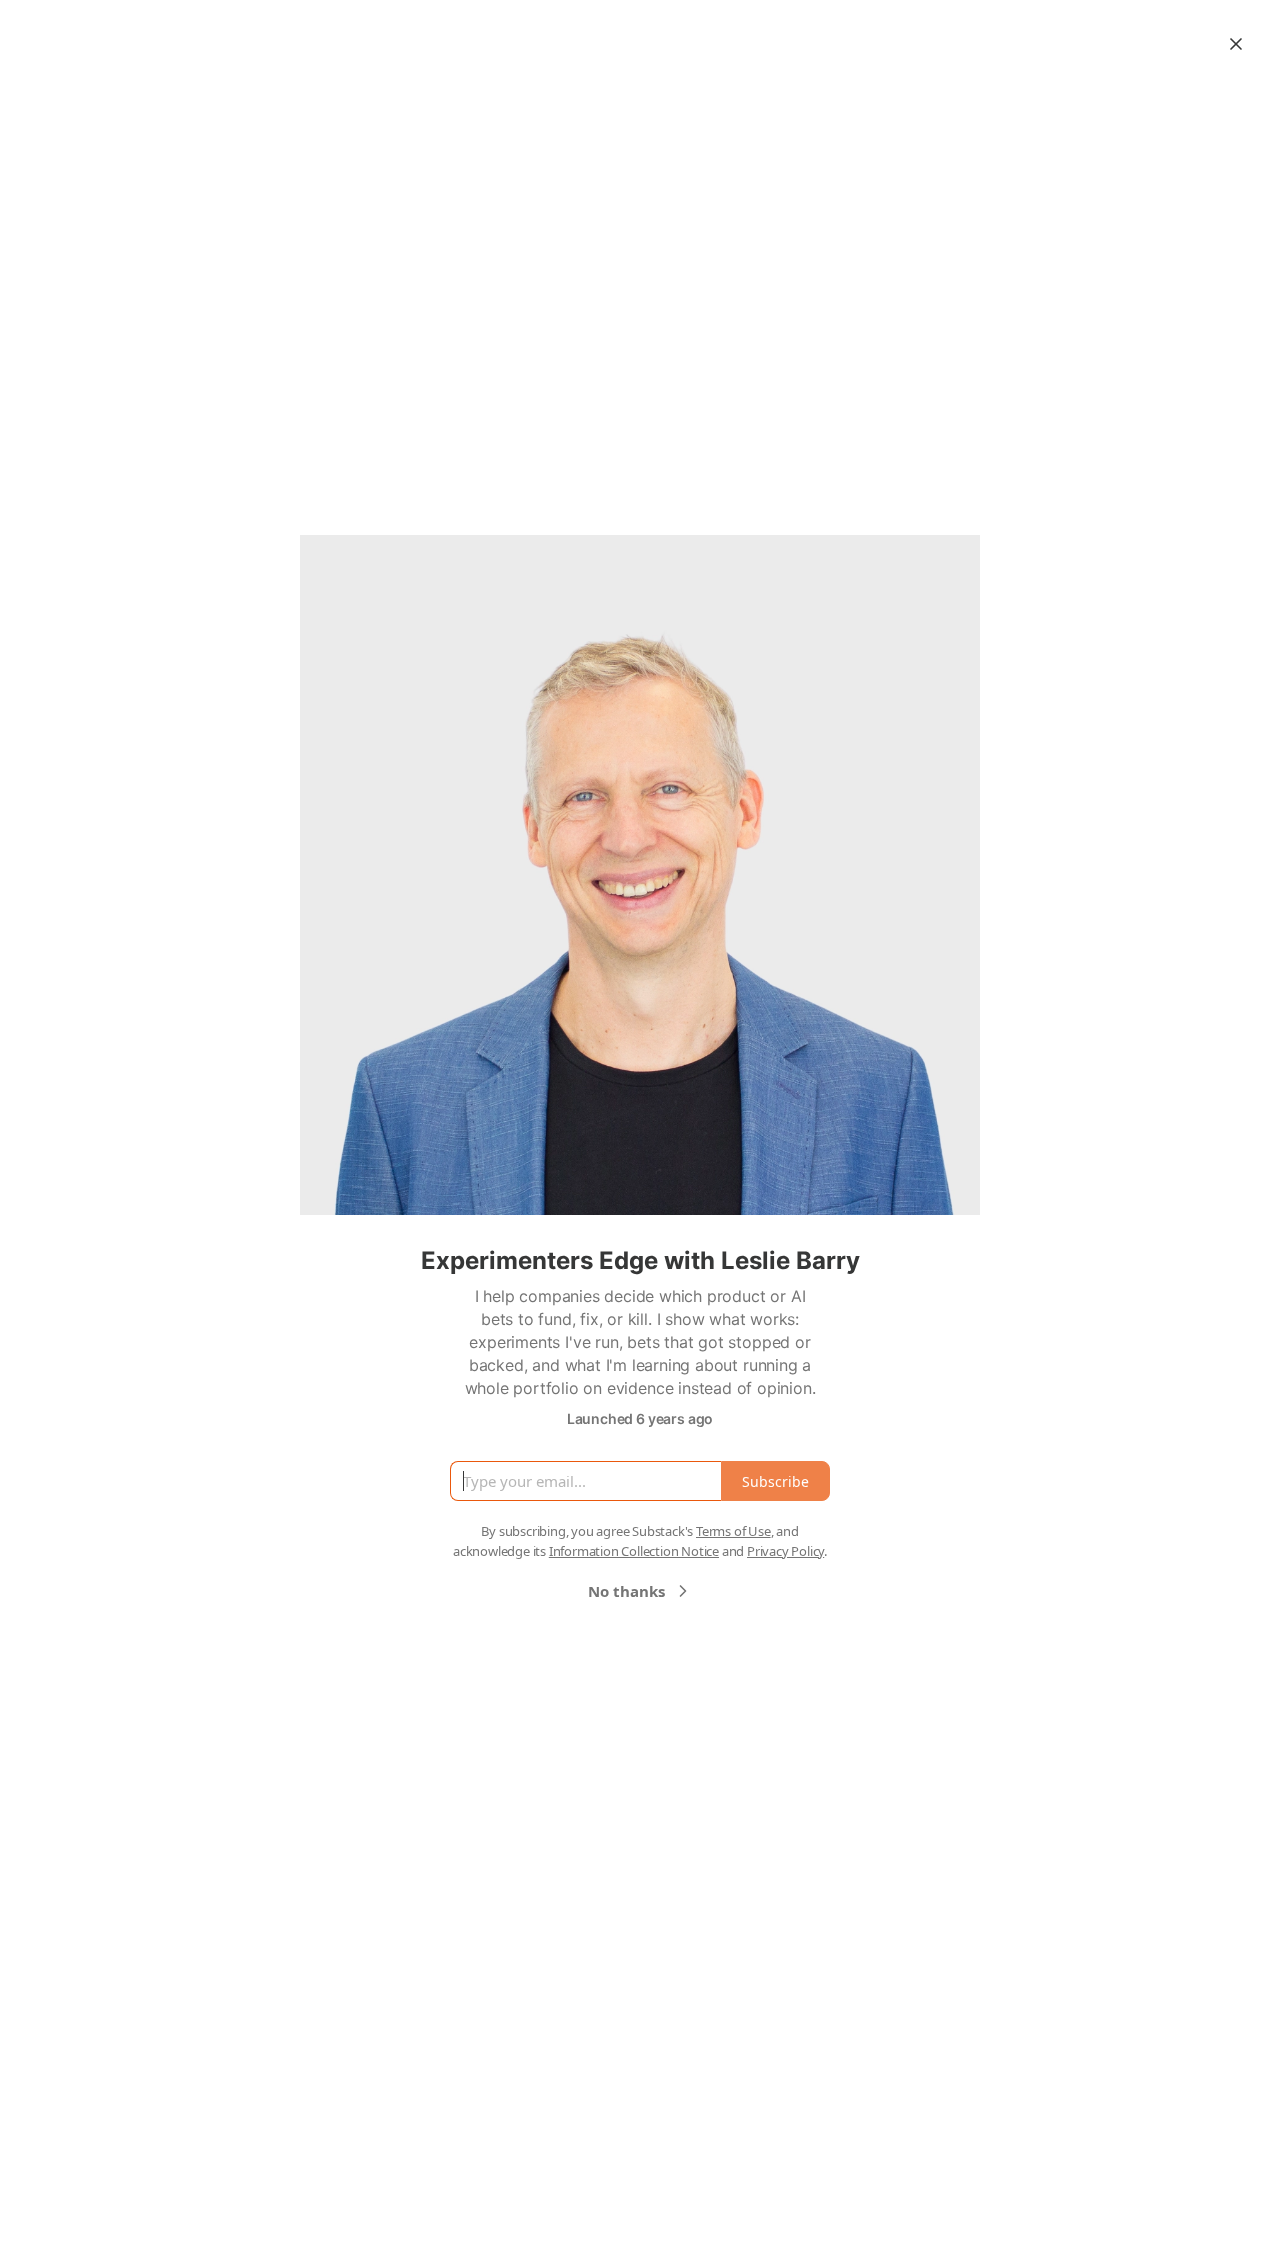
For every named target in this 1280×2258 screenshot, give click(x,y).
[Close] (1236, 44)
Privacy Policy (785, 1551)
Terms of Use (733, 1531)
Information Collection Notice (634, 1551)
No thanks (626, 1591)
